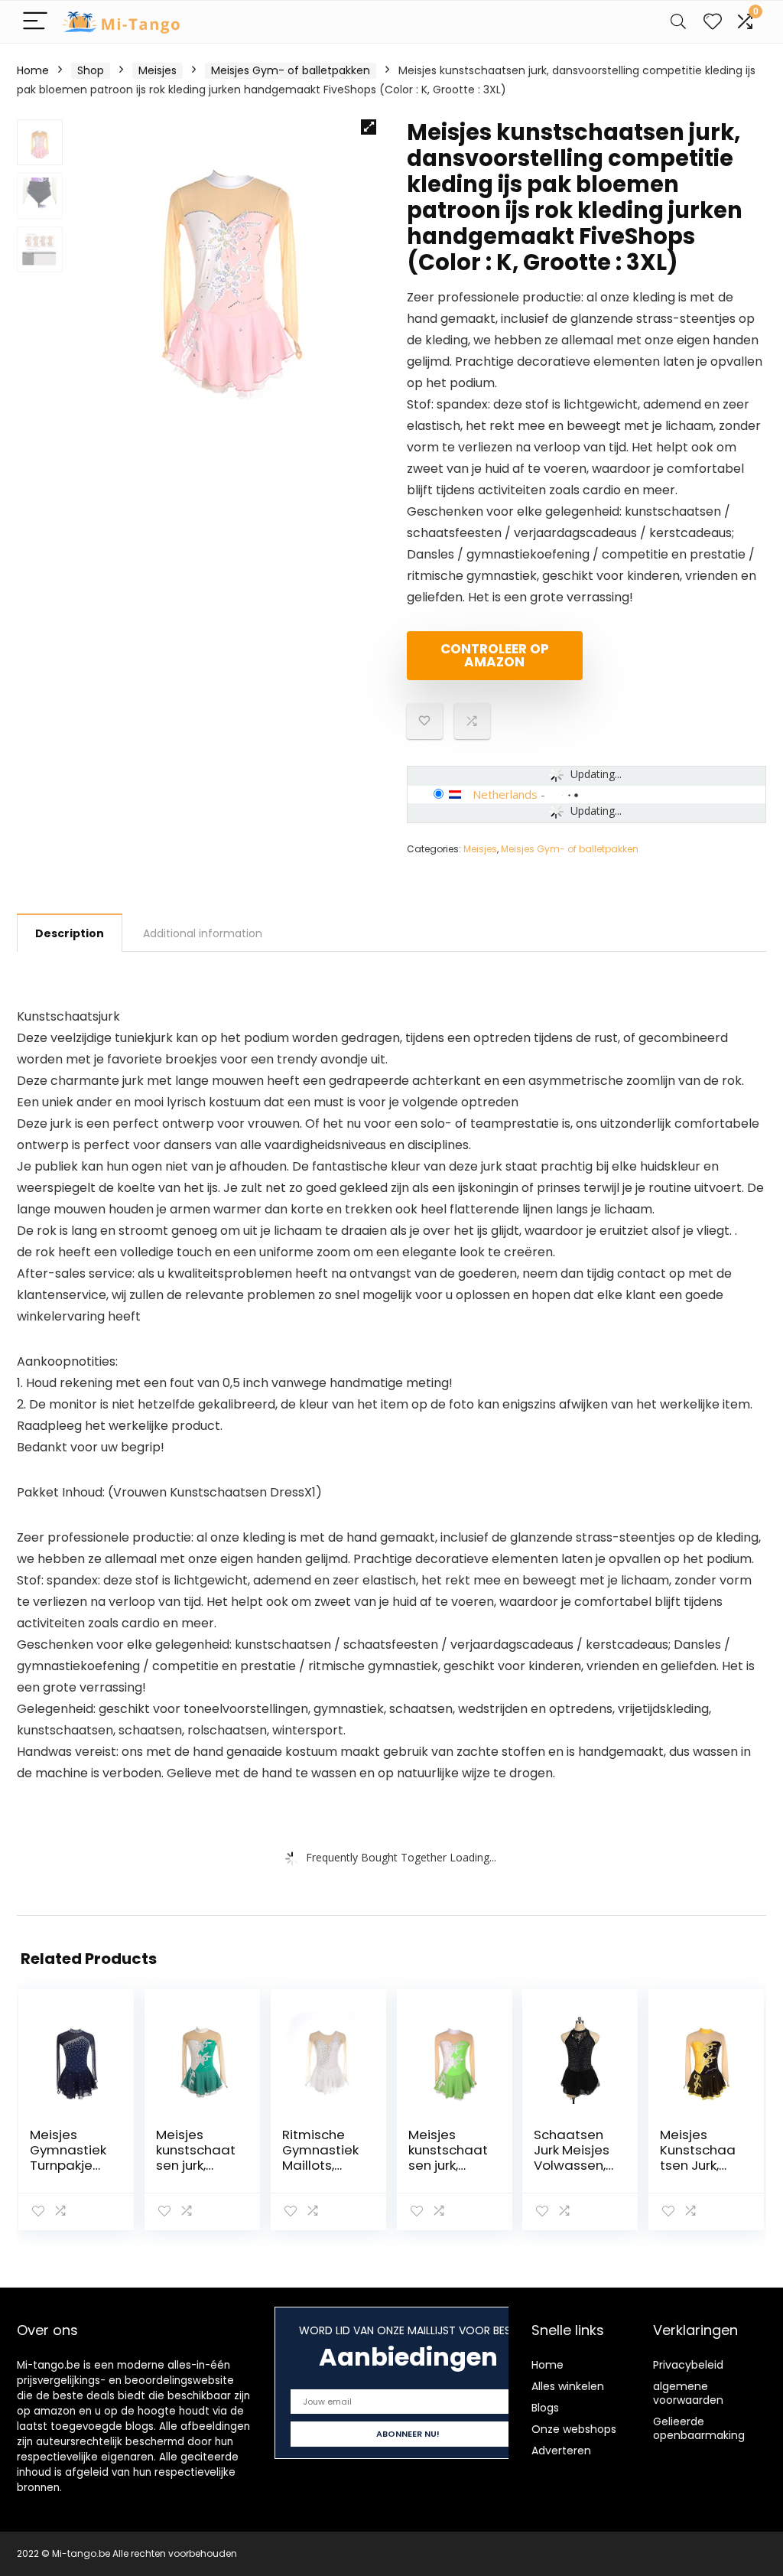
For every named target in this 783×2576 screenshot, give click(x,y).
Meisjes (158, 70)
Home (33, 70)
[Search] (678, 22)
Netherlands (505, 794)
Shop (91, 70)
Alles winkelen (568, 2386)
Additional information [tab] (203, 933)
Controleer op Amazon (495, 655)
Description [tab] (70, 933)
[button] (369, 127)
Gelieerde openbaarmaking (699, 2428)
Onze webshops (574, 2429)
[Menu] (35, 22)
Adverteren (561, 2451)
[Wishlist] (713, 22)
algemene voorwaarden (688, 2393)
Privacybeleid (688, 2365)
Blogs (545, 2408)
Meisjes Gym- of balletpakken (291, 70)
